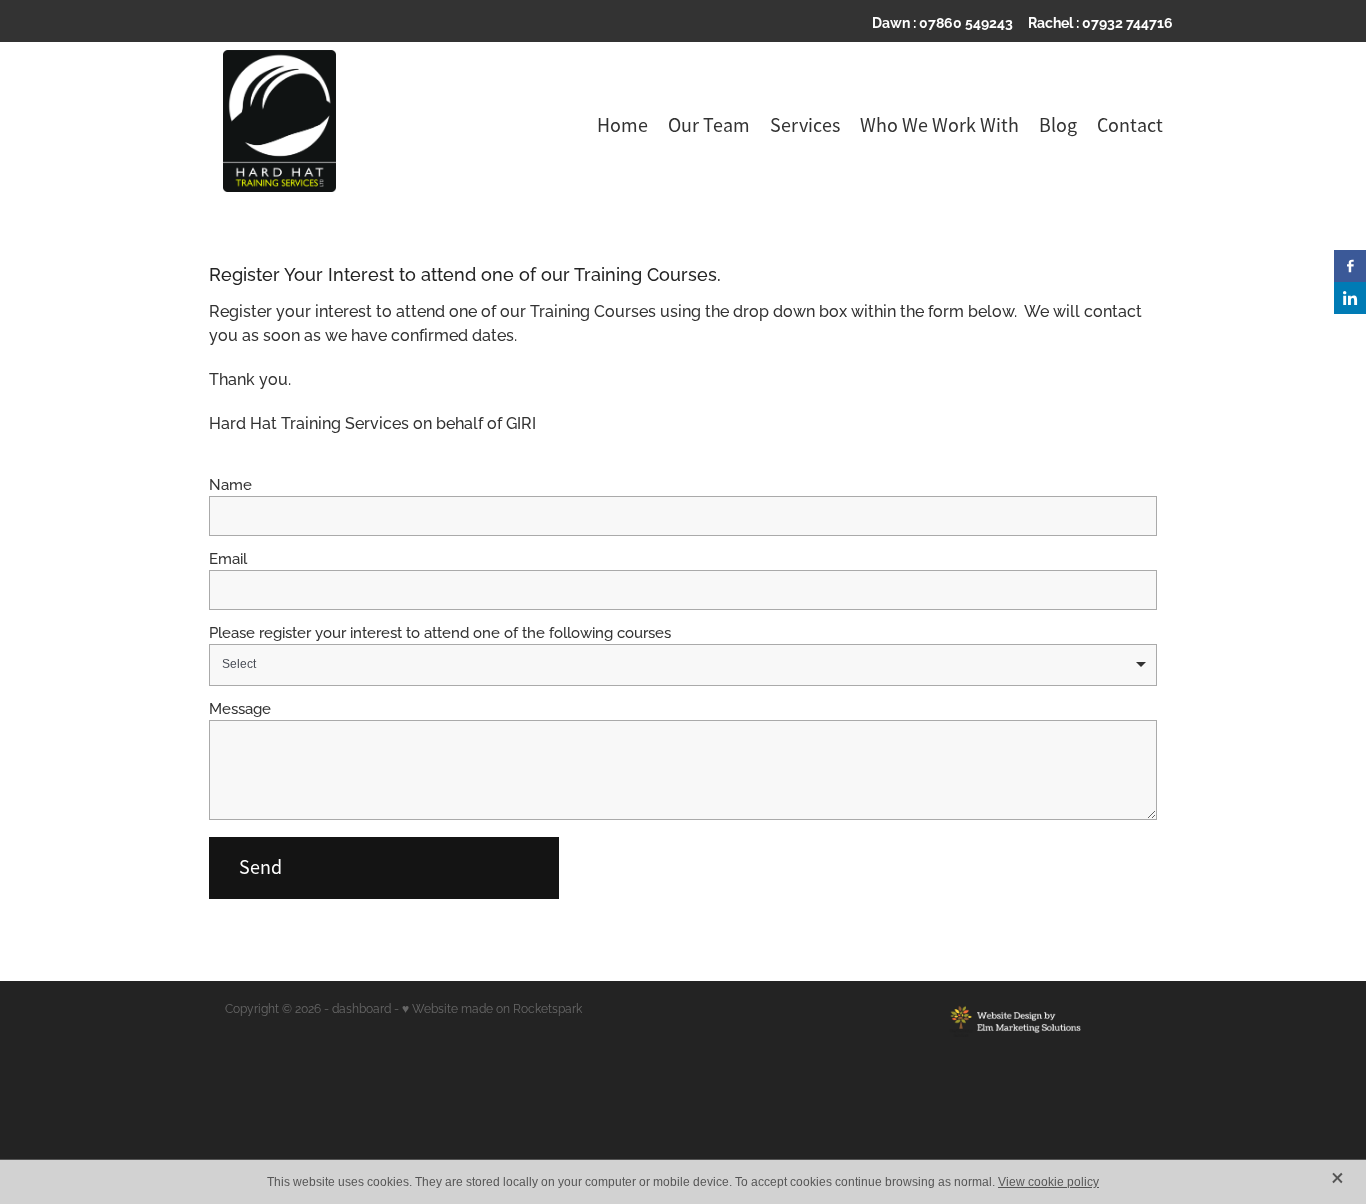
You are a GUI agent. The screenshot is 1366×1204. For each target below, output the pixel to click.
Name (230, 483)
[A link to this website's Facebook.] (1350, 266)
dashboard (361, 1007)
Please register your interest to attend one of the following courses (440, 631)
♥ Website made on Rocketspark (492, 1007)
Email (228, 557)
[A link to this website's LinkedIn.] (1350, 298)
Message (240, 707)
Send (260, 867)
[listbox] (683, 665)
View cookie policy (1048, 1182)
